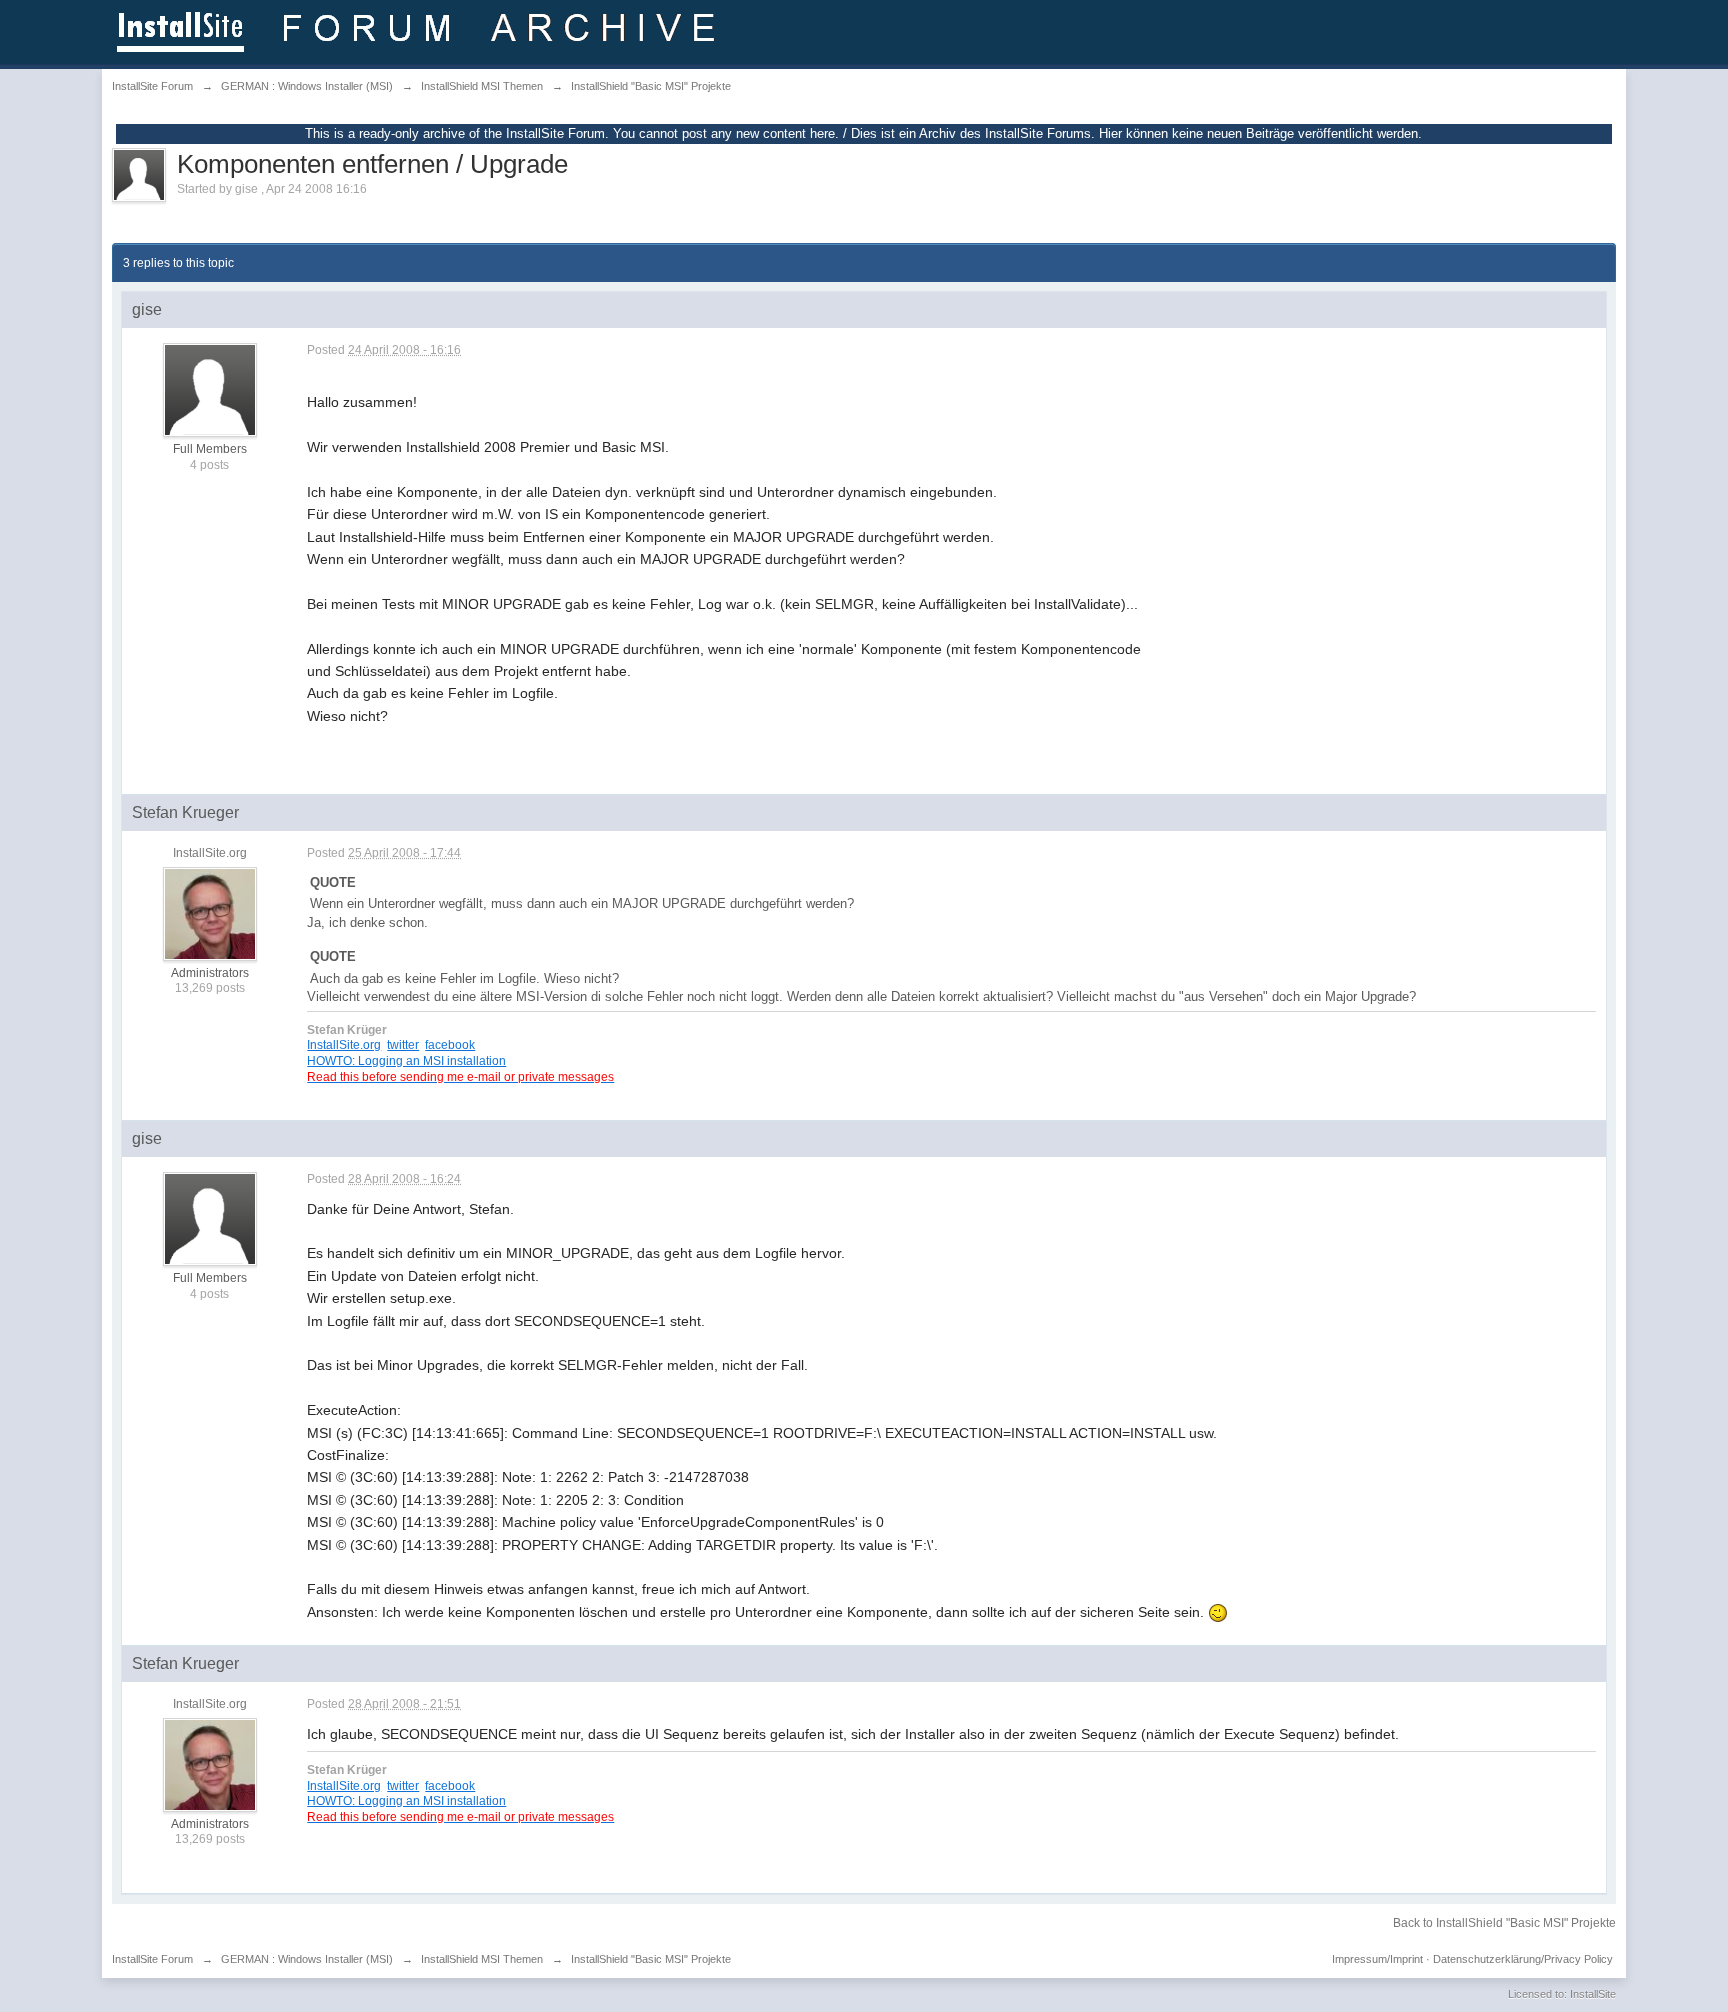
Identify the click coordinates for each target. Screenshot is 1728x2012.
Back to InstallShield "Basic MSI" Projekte (1504, 1923)
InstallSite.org (344, 1044)
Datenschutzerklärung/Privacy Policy (1523, 1959)
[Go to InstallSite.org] (419, 30)
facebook (450, 1044)
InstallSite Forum (152, 1959)
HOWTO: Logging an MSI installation (406, 1060)
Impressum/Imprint (1377, 1959)
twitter (403, 1044)
